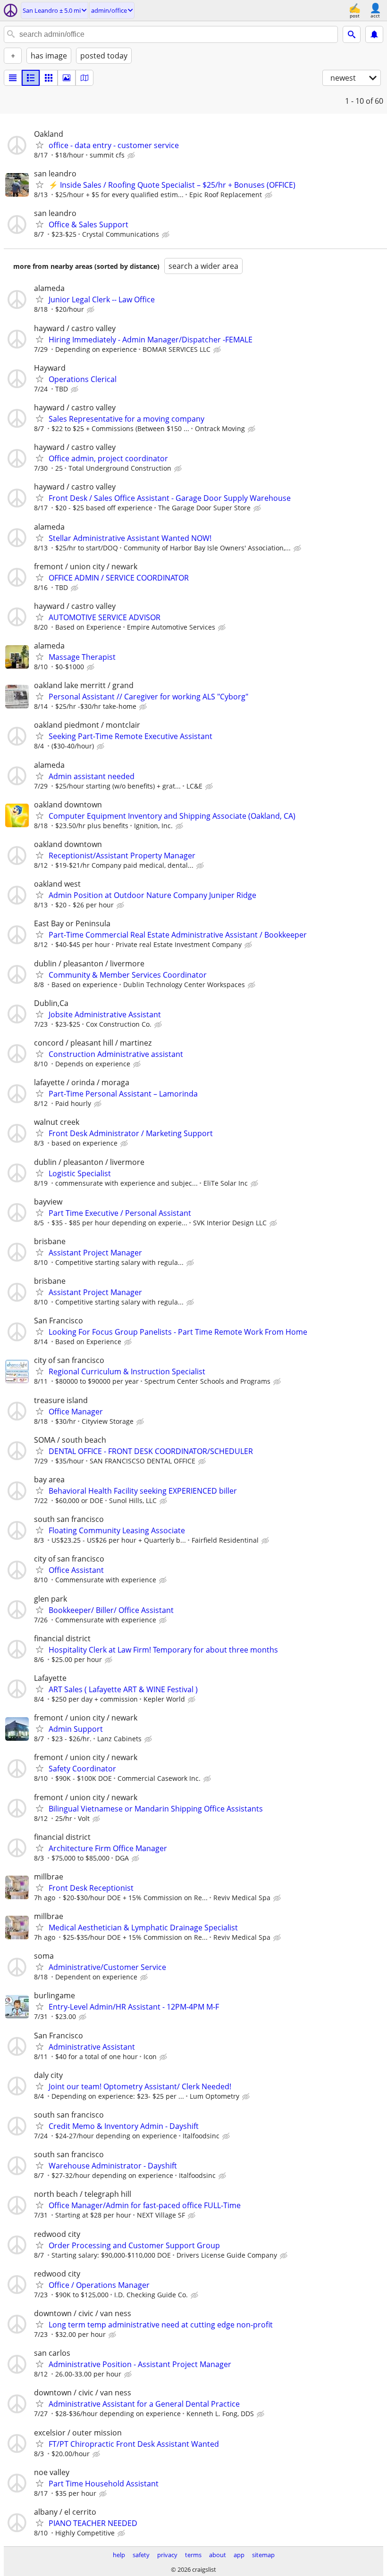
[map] (84, 78)
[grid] (49, 78)
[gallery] (67, 78)
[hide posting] (132, 156)
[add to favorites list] (40, 145)
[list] (13, 78)
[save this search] (374, 34)
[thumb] (31, 78)
